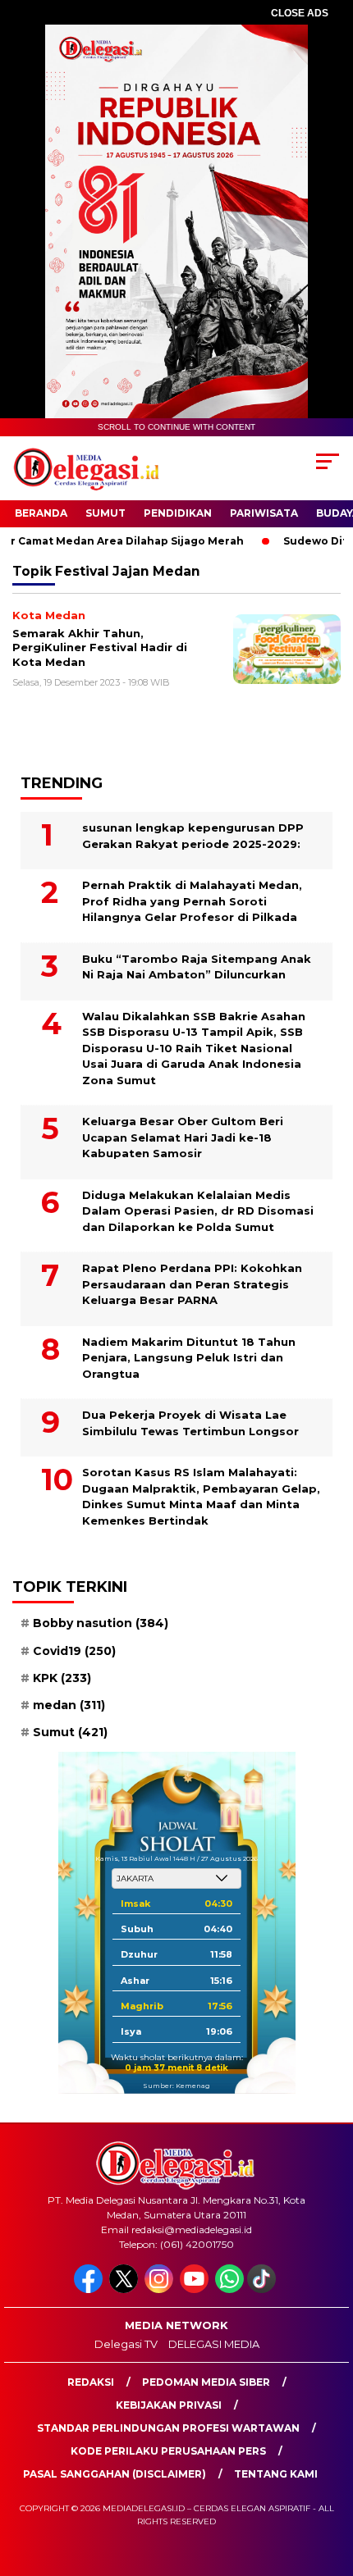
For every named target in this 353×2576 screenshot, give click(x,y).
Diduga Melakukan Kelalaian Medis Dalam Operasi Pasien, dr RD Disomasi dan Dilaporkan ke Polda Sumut (198, 1211)
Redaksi (91, 2382)
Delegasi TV (126, 2344)
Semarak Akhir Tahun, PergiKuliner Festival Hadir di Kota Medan (100, 647)
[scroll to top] (329, 2481)
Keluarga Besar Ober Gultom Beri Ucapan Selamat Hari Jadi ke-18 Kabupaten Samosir (183, 1137)
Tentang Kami (276, 2474)
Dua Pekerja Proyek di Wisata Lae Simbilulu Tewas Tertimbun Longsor (190, 1423)
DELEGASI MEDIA (214, 2344)
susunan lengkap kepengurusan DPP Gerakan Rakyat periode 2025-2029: (193, 836)
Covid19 (74, 1651)
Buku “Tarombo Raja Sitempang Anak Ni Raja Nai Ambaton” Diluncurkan (197, 967)
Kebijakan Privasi (169, 2405)
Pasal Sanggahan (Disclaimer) (115, 2474)
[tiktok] (263, 2289)
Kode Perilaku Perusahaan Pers (168, 2451)
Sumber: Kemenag (176, 2086)
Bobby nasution (101, 1623)
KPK (62, 1678)
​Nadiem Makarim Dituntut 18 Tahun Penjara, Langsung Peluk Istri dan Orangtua (189, 1358)
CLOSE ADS (300, 13)
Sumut (105, 513)
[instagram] (160, 2289)
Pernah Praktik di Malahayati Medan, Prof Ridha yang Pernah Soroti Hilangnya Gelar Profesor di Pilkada (192, 901)
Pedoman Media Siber (206, 2382)
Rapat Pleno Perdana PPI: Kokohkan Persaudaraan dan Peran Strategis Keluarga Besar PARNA (192, 1284)
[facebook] (90, 2289)
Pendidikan (178, 513)
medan (69, 1705)
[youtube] (196, 2289)
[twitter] (125, 2289)
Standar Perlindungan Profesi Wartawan (168, 2428)
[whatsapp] (229, 2289)
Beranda (41, 513)
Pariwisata (264, 513)
